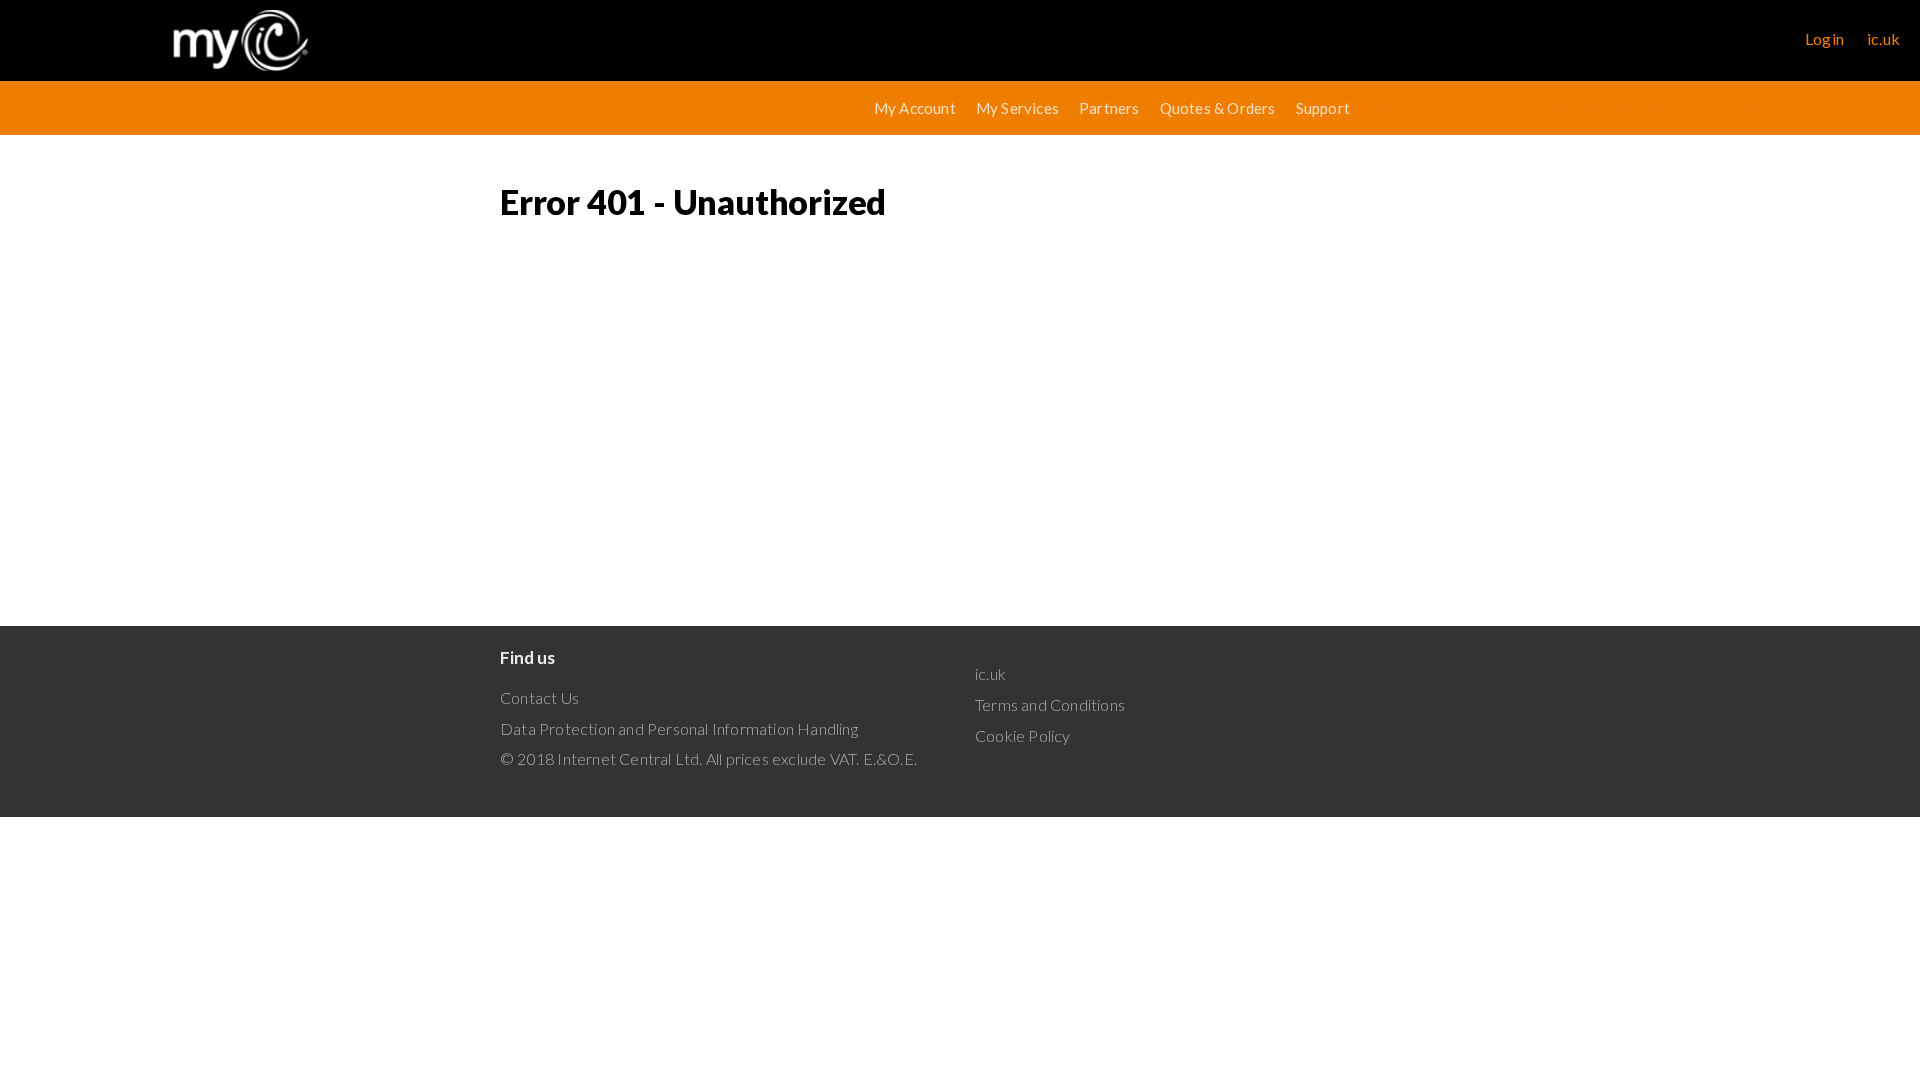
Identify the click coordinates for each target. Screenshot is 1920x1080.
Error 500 (1726, 108)
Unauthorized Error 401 (1586, 108)
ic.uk (1883, 38)
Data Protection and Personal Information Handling (679, 728)
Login (1824, 38)
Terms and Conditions (1050, 704)
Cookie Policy (1023, 735)
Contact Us (539, 697)
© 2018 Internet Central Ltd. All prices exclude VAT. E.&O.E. (708, 758)
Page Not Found (1425, 108)
